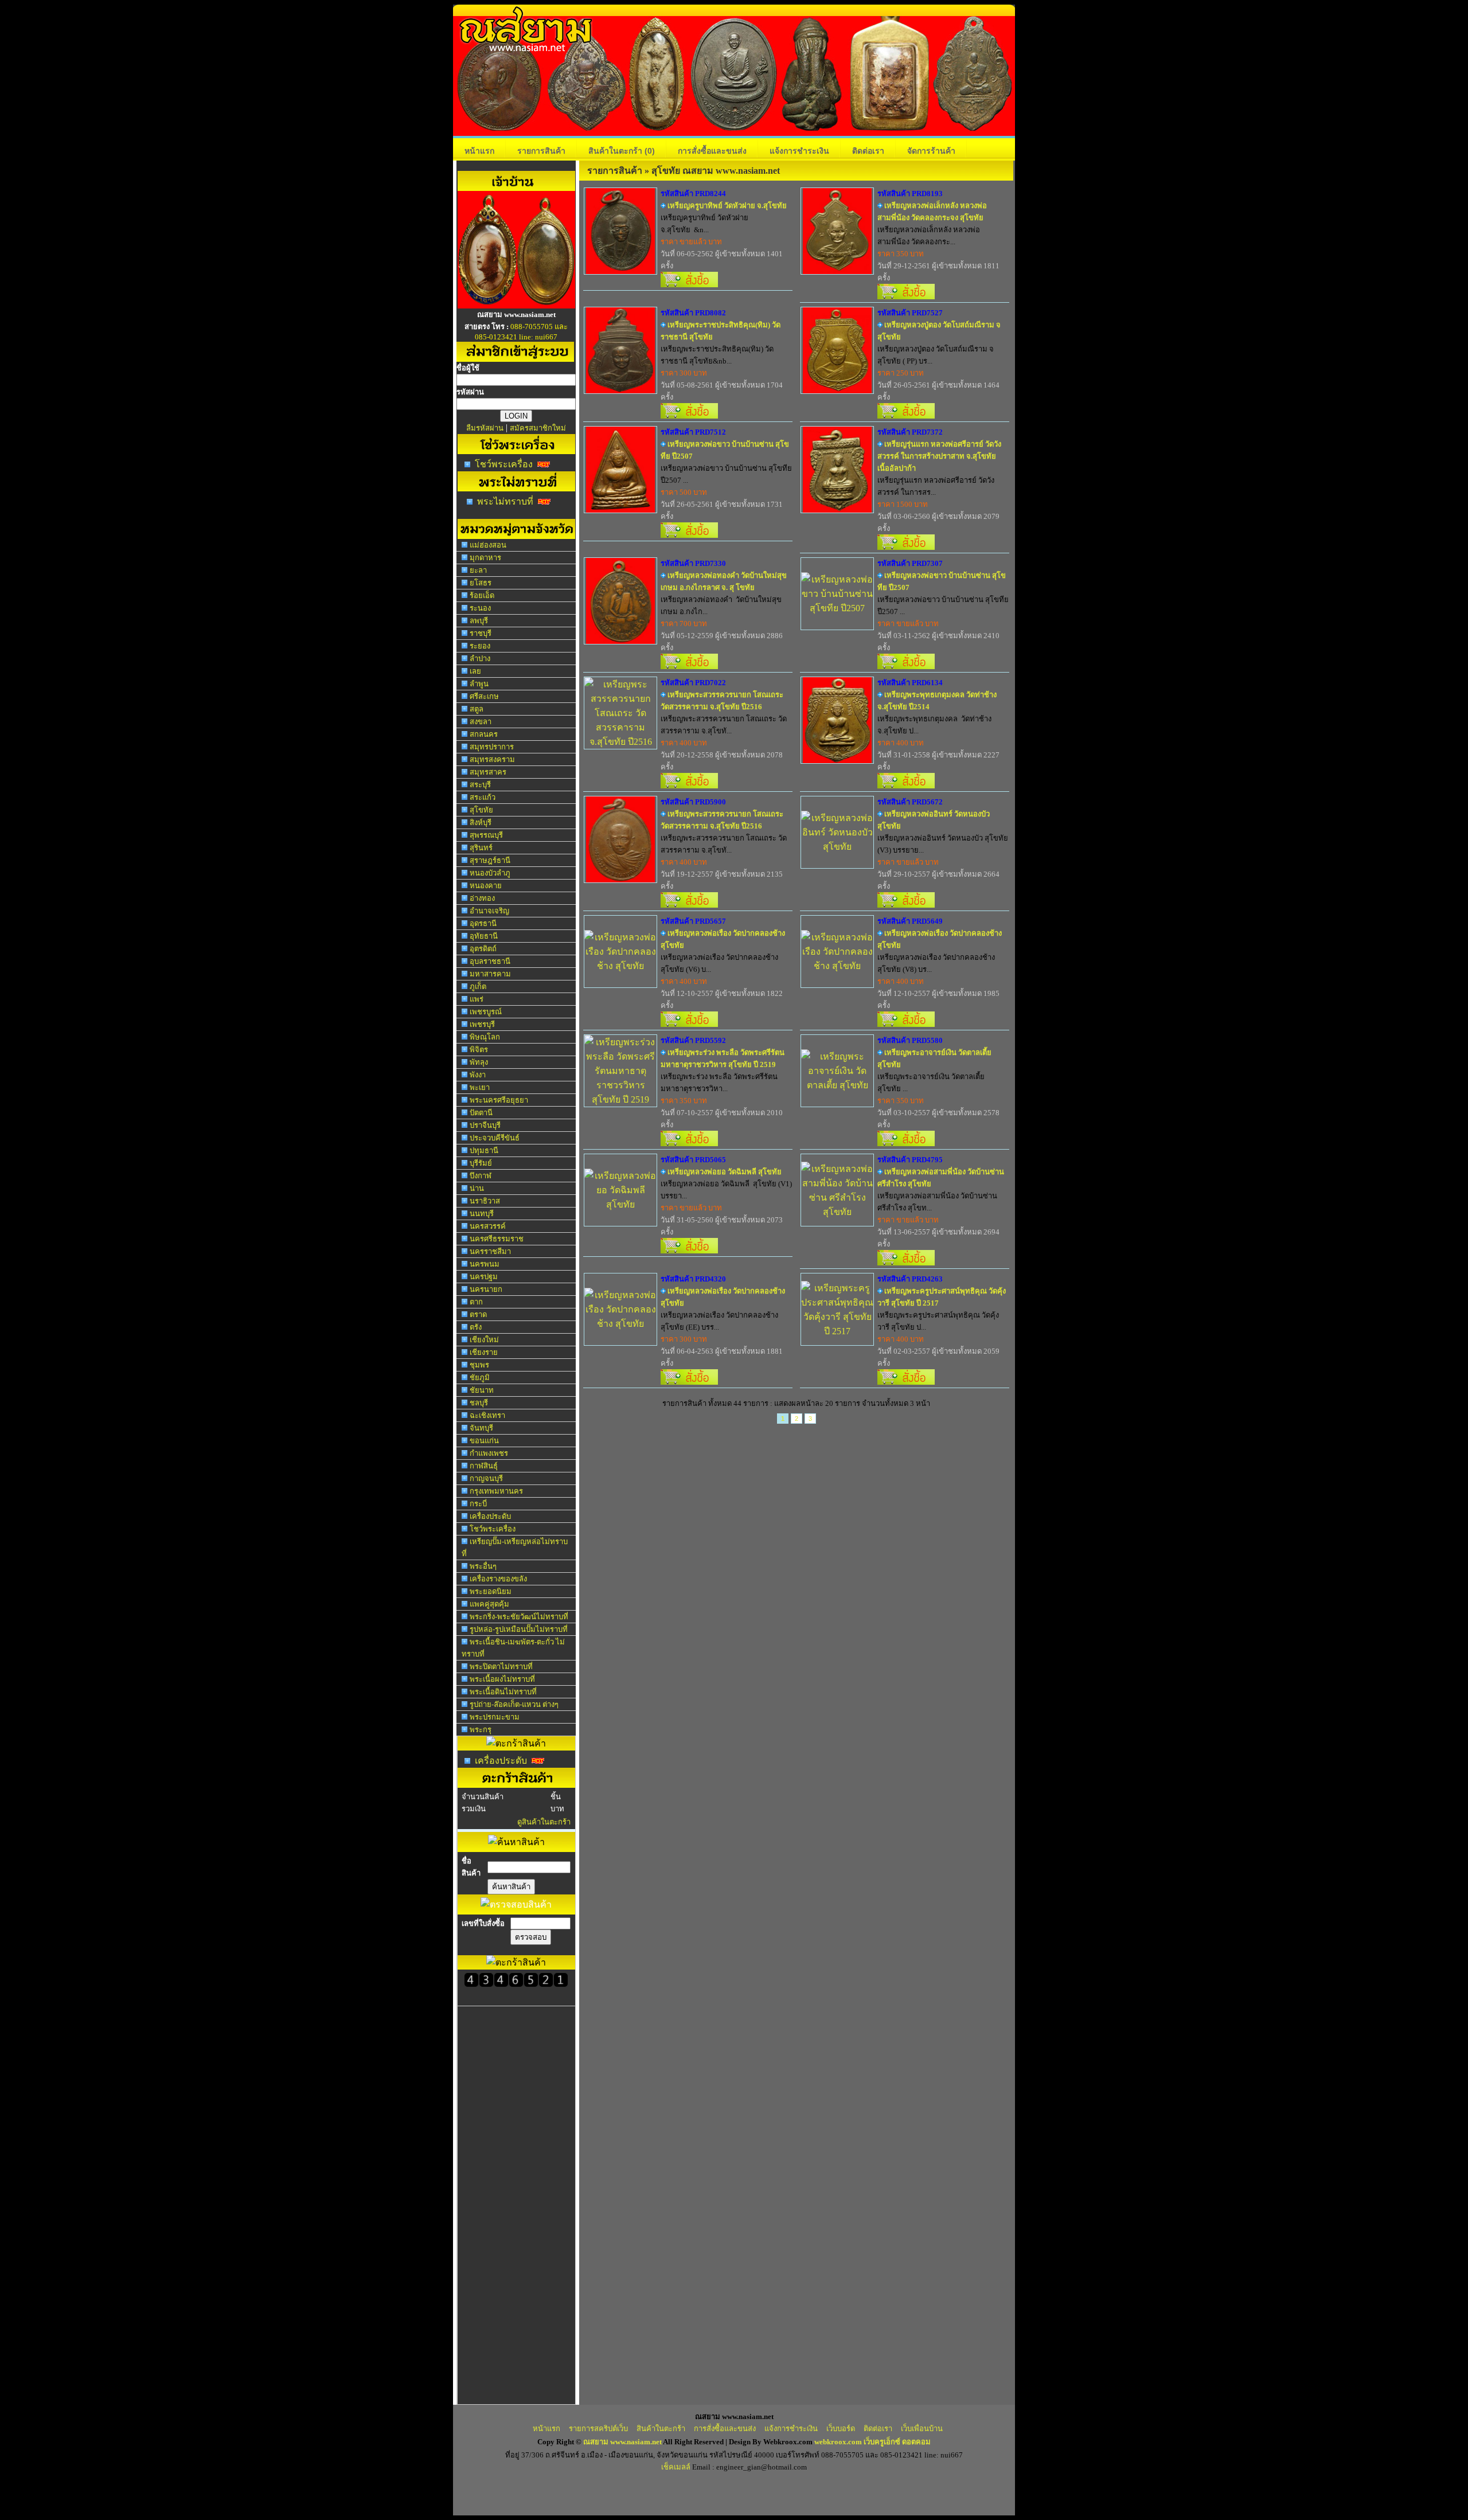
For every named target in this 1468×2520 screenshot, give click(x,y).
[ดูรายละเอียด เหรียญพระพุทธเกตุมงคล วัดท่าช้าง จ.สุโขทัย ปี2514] (837, 760)
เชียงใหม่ (484, 1340)
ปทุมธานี (484, 1150)
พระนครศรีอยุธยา (499, 1100)
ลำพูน (479, 684)
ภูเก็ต (478, 986)
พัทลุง (479, 1062)
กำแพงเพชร (489, 1453)
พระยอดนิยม (491, 1591)
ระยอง (480, 646)
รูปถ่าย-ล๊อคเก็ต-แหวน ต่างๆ (514, 1704)
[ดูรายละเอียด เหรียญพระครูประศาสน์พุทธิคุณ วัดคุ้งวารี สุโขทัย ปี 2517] (837, 1331)
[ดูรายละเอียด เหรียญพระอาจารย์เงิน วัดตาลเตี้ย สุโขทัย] (837, 1085)
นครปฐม (484, 1277)
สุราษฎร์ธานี (490, 860)
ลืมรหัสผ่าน (485, 428)
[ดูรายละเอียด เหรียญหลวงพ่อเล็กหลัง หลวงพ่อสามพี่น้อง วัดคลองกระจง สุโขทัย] (837, 271)
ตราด (478, 1314)
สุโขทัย (481, 810)
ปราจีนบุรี (485, 1125)
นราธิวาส (485, 1201)
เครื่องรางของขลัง (498, 1579)
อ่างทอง (482, 898)
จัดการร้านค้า (931, 151)
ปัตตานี (481, 1113)
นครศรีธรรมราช (497, 1239)
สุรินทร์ (481, 848)
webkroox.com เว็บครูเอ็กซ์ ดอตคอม (872, 2442)
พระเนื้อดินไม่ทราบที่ (503, 1692)
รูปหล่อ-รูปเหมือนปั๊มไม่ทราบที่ (519, 1629)
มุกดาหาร (485, 558)
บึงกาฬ (481, 1176)
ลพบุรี (479, 621)
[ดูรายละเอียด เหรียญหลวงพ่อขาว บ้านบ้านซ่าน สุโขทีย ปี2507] (620, 509)
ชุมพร (479, 1365)
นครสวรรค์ (488, 1226)
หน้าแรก (479, 151)
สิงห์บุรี (481, 823)
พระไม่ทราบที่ (505, 501)
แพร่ (477, 999)
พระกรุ (481, 1730)
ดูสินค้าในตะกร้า (544, 1822)
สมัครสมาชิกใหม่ (538, 428)
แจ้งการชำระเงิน (799, 151)
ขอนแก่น (484, 1441)
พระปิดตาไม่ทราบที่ (501, 1667)
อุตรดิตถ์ (483, 949)
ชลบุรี (479, 1403)
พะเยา (480, 1087)
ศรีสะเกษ (484, 696)
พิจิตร (479, 1050)
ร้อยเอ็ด (482, 595)
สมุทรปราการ (492, 747)
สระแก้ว (483, 797)
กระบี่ (478, 1504)
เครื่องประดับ (490, 1516)
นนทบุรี (482, 1214)
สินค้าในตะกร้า (622, 151)
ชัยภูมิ (480, 1378)
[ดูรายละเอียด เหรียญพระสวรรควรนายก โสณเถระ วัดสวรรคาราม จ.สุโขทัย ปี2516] (620, 742)
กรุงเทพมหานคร (496, 1491)
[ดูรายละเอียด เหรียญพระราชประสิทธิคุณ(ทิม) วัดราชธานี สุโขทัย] (620, 390)
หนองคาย (486, 886)
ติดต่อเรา (868, 151)
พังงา (478, 1075)
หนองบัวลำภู (490, 873)
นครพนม (485, 1264)
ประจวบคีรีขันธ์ (495, 1138)
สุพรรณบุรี (486, 835)
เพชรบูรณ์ (486, 1012)
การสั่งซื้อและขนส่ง (712, 151)
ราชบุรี (481, 633)
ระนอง (480, 608)
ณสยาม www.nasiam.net (622, 2442)
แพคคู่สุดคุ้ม (489, 1604)
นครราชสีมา (490, 1251)
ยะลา (478, 570)
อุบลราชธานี (490, 961)
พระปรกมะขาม (495, 1717)
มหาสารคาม (490, 974)
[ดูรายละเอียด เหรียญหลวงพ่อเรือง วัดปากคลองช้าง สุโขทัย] (620, 966)
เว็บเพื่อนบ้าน (922, 2429)
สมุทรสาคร (488, 772)
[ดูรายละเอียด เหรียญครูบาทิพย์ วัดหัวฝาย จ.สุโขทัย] (620, 271)
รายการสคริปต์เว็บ (598, 2429)
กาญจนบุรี (486, 1478)
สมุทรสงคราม (492, 759)
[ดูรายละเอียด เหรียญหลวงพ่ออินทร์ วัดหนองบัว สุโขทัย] (837, 847)
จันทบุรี (481, 1428)
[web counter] (516, 1984)
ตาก (476, 1302)
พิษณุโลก (485, 1037)
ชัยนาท (482, 1390)
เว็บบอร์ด (841, 2429)
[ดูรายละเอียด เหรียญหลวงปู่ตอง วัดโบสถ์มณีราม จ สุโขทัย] (837, 390)
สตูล (477, 709)
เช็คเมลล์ (676, 2467)
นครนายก (486, 1289)
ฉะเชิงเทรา (487, 1415)
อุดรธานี (483, 923)
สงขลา (481, 722)
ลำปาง (480, 659)
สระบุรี (480, 785)
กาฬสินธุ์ (484, 1466)
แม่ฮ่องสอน (488, 545)
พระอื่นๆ (483, 1566)
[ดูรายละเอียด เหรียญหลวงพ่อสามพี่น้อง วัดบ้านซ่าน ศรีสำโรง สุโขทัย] (837, 1212)
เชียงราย (484, 1352)
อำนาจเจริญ (489, 911)
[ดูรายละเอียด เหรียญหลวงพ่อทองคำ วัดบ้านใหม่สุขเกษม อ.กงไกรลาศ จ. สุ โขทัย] (620, 641)
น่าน (477, 1188)
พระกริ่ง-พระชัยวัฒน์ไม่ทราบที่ (519, 1617)
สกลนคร (484, 734)
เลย (475, 671)
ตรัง (476, 1327)
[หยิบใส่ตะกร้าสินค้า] (689, 284)
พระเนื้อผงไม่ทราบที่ (502, 1679)
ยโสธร (481, 583)
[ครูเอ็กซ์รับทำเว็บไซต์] (516, 305)
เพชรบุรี (482, 1024)
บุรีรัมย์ (481, 1163)
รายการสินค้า (541, 151)
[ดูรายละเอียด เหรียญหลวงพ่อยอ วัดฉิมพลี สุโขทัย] (620, 1204)
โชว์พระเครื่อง (504, 464)
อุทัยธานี (484, 936)
